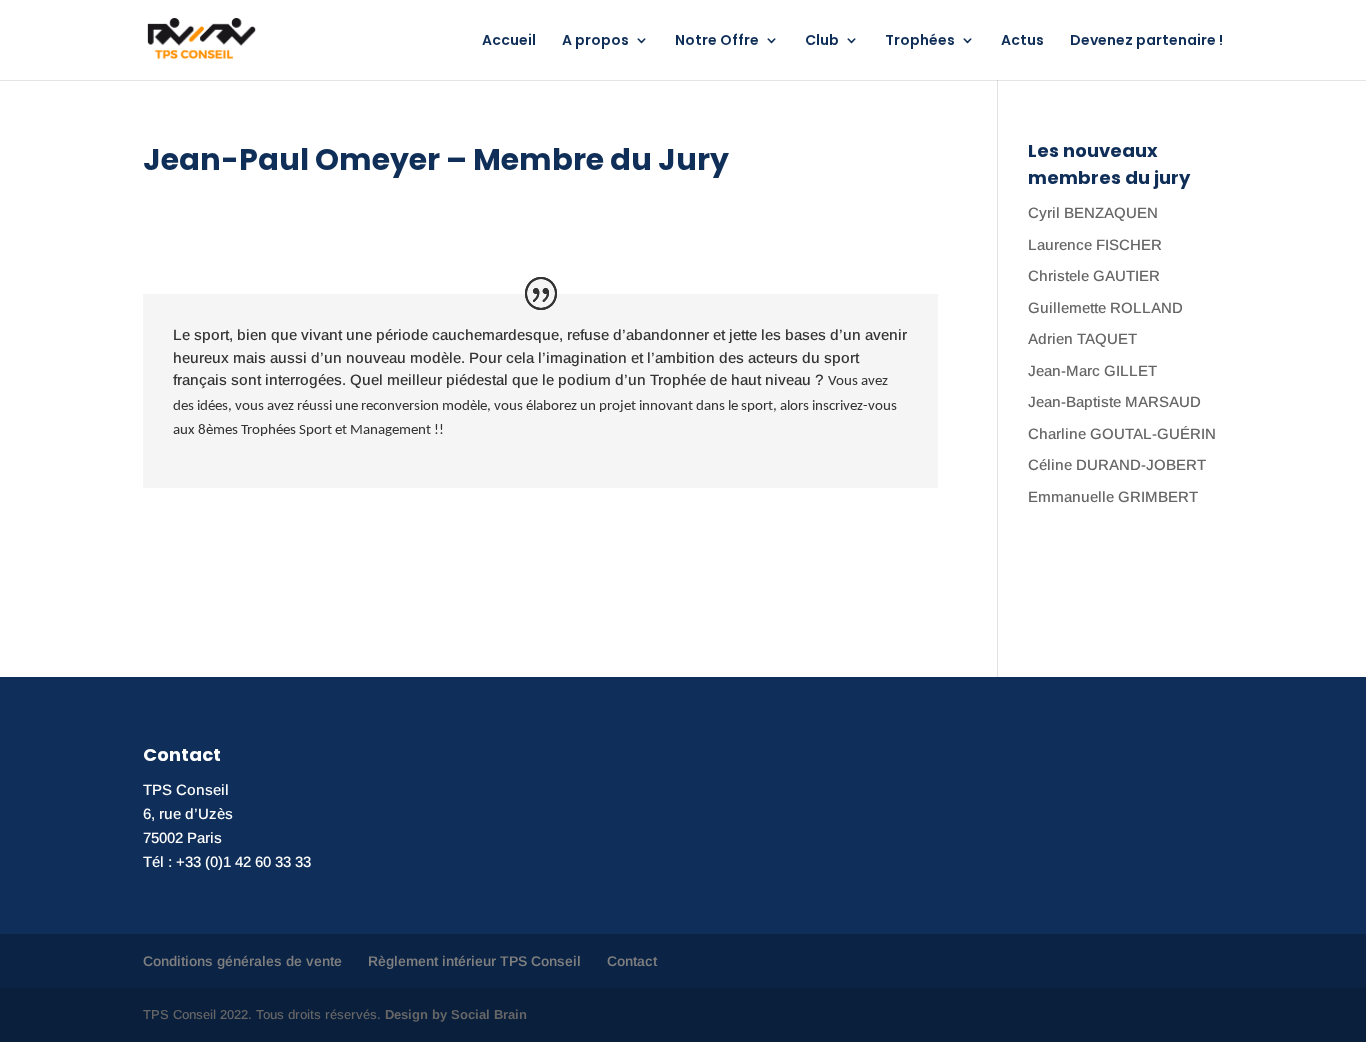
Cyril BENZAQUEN (1093, 212)
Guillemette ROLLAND (1105, 307)
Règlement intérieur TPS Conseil (474, 961)
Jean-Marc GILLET (1092, 370)
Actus (1022, 41)
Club (822, 41)
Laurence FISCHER (1095, 244)
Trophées (920, 41)
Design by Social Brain (456, 1014)
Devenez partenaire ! (1146, 41)
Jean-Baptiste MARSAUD (1114, 401)
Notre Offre (717, 41)
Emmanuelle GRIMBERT (1113, 496)
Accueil (509, 41)
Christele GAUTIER (1094, 275)
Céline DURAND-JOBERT (1117, 464)
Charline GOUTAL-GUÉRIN (1122, 433)
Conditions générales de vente (242, 961)
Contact (632, 961)
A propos (595, 41)
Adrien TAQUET (1082, 338)
